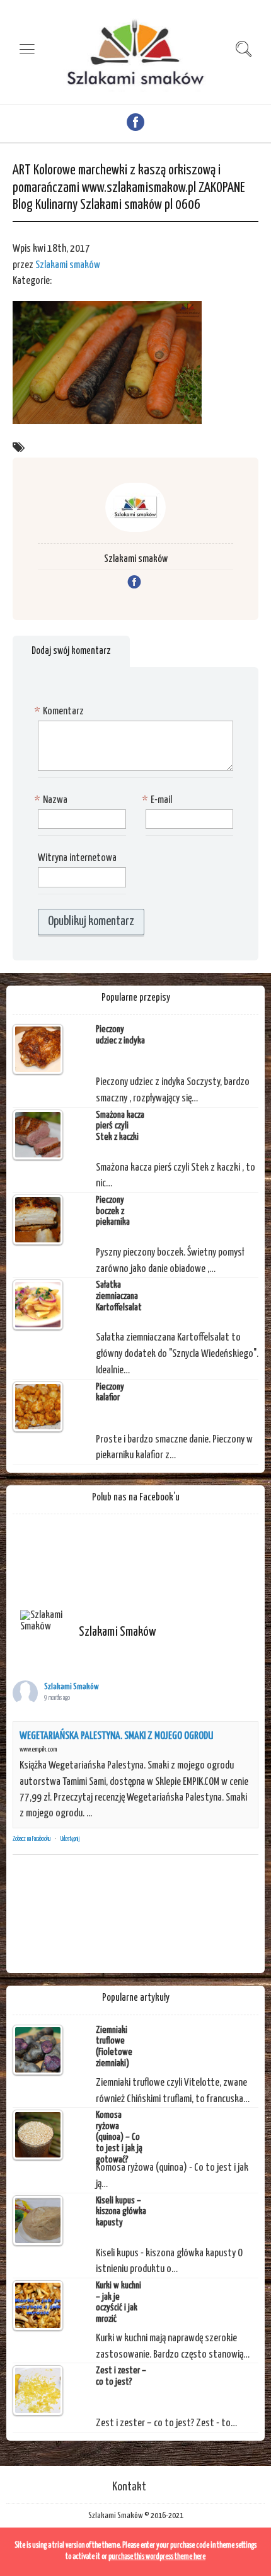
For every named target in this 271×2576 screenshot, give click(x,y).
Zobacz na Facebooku (32, 1839)
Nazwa (53, 800)
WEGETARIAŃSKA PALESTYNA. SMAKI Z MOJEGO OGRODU (116, 1736)
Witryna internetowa (77, 858)
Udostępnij (70, 1839)
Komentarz (61, 711)
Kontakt (129, 2487)
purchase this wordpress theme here (157, 2557)
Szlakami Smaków (72, 1687)
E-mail (159, 800)
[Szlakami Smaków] (44, 1621)
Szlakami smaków (68, 265)
